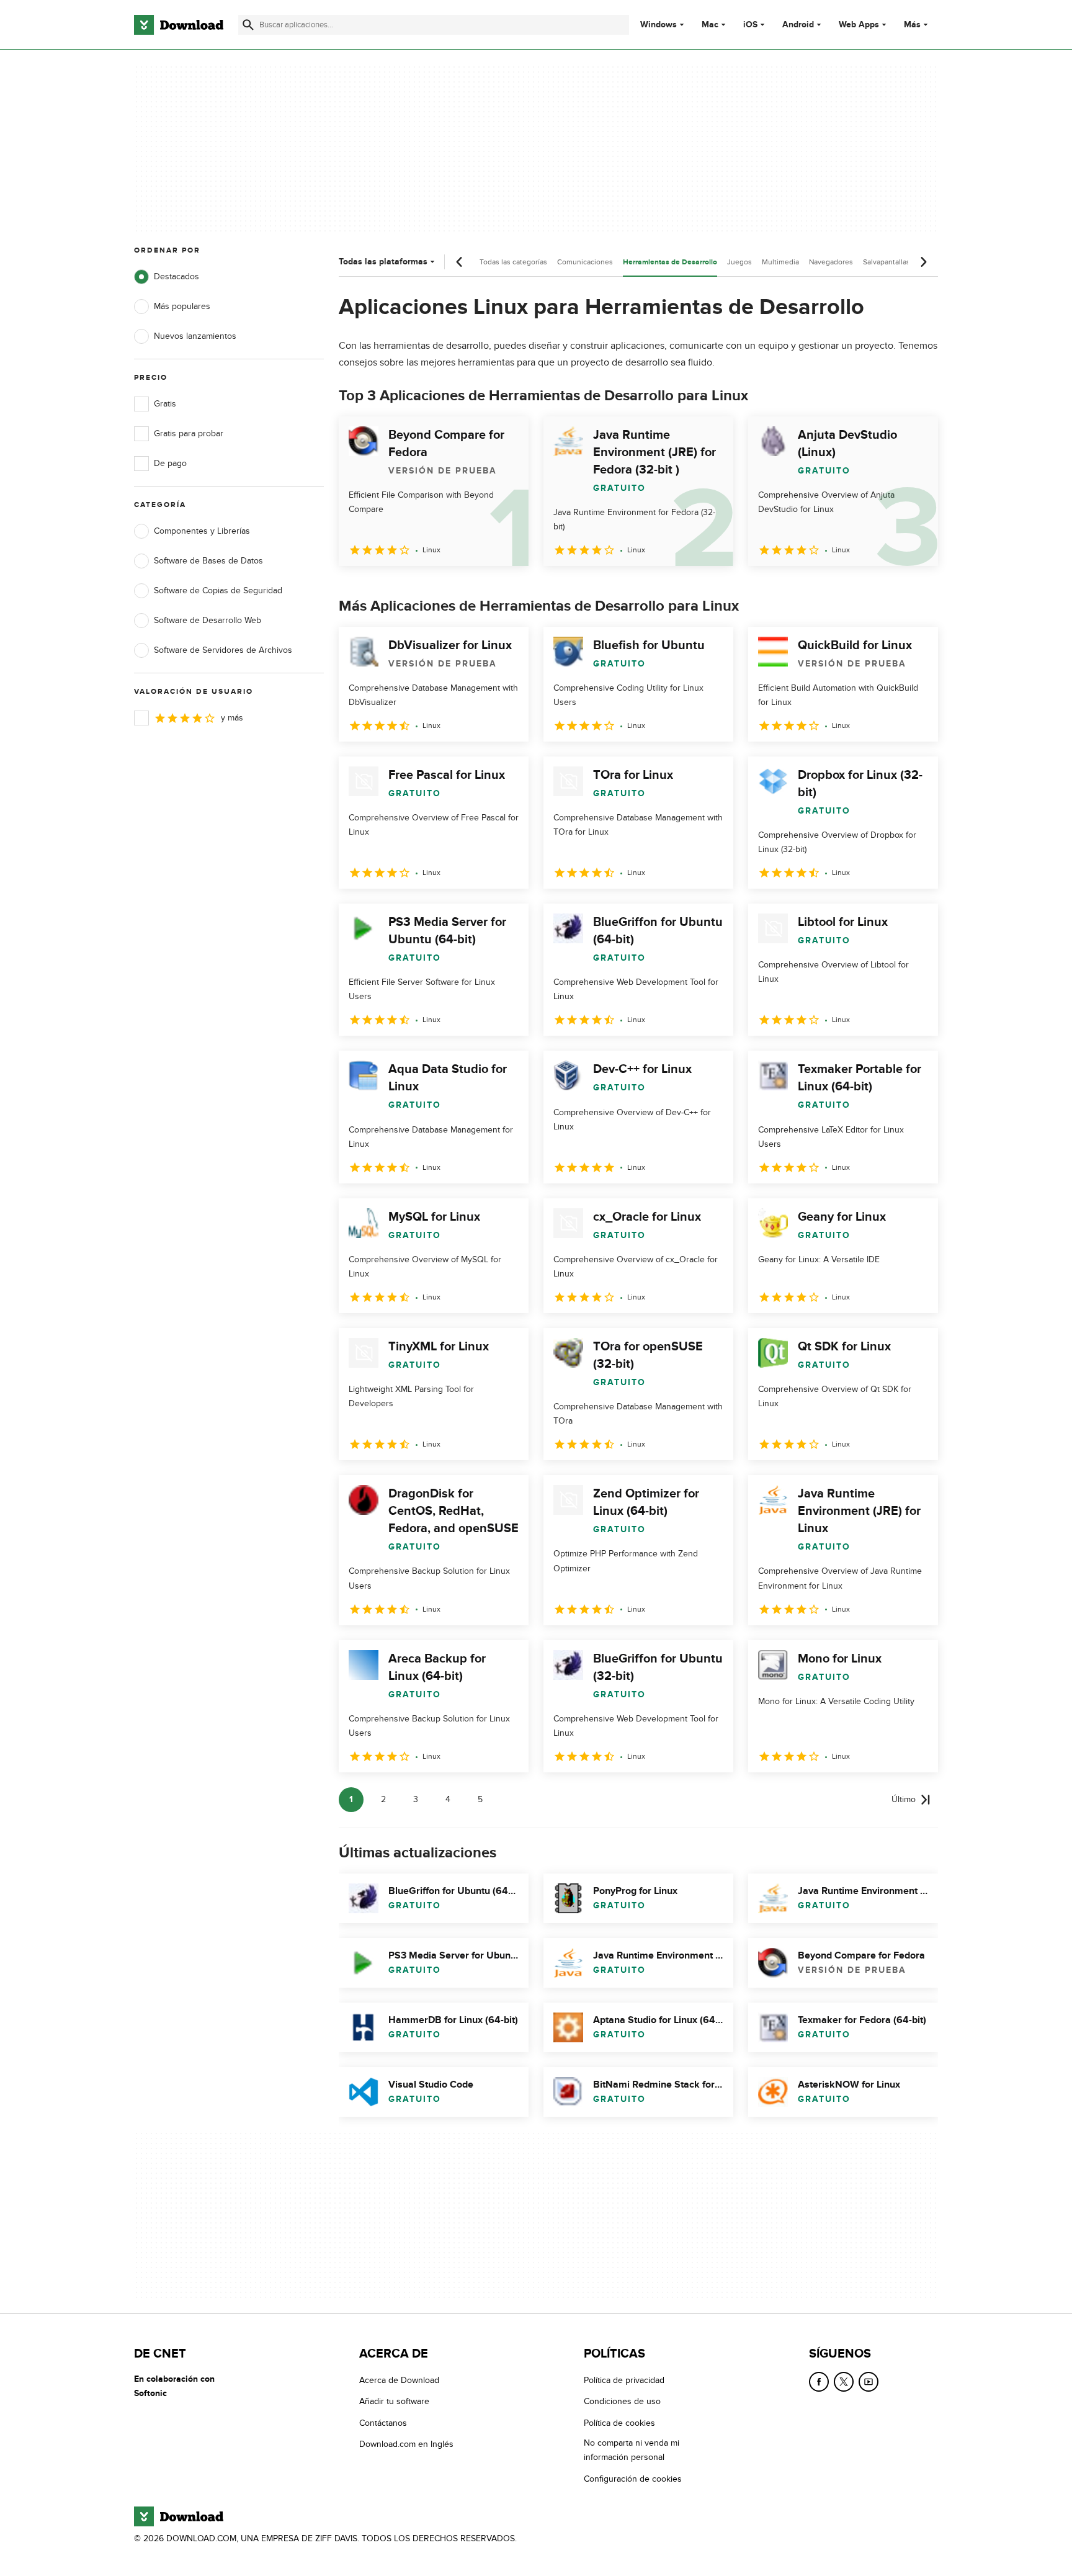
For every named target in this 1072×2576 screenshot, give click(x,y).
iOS (750, 25)
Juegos (739, 262)
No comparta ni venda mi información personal (632, 2451)
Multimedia (780, 262)
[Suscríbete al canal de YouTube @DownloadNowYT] (869, 2382)
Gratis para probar (189, 433)
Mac (710, 25)
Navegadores (831, 262)
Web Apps (859, 25)
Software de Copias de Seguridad (218, 590)
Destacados (176, 276)
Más (912, 25)
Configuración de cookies (633, 2479)
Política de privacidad (624, 2380)
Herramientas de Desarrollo (670, 262)
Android (798, 25)
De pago (170, 463)
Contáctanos (383, 2423)
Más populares (182, 306)
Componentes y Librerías (202, 531)
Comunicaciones (585, 262)
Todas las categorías (513, 262)
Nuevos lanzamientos (195, 336)
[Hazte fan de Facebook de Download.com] (819, 2382)
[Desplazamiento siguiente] (923, 262)
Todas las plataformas (383, 262)
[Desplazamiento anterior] (460, 262)
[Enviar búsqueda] (248, 25)
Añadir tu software (394, 2402)
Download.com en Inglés (406, 2445)
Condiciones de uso (622, 2402)
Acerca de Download (399, 2380)
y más (232, 718)
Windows (659, 25)
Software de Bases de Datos (208, 561)
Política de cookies (619, 2423)
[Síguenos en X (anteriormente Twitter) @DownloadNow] (844, 2382)
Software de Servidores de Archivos (223, 650)
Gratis (165, 404)
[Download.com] (179, 25)
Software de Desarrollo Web (208, 620)
